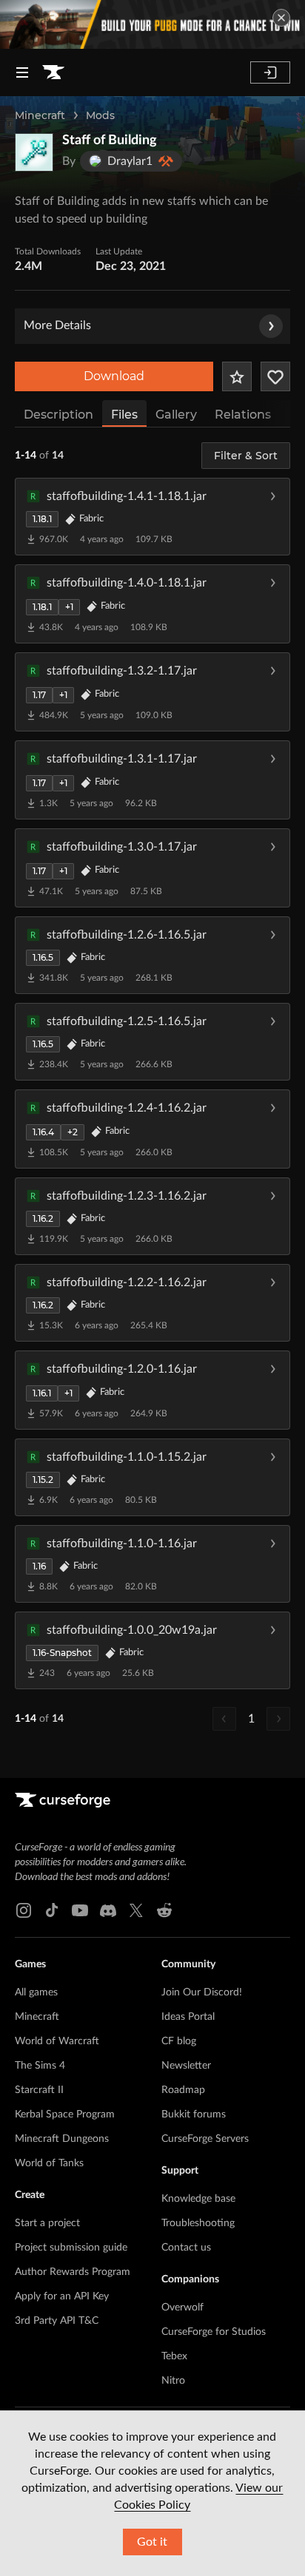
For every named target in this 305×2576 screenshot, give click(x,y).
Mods (100, 115)
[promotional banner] (152, 24)
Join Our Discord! (202, 1992)
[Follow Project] (275, 376)
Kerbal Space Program (65, 2114)
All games (36, 1992)
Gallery (176, 415)
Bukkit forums (194, 2114)
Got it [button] (152, 2542)
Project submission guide (71, 2248)
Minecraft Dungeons (62, 2139)
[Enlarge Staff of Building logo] (34, 152)
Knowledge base (198, 2199)
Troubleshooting (198, 2223)
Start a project (47, 2223)
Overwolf (182, 2308)
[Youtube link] (80, 1910)
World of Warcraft (57, 2041)
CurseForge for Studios (214, 2332)
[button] (152, 516)
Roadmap (183, 2090)
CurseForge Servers (205, 2139)
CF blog (179, 2041)
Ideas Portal (188, 2017)
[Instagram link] (24, 1910)
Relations (243, 415)
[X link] (136, 1910)
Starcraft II (39, 2090)
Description (58, 415)
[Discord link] (108, 1910)
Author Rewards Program (73, 2272)
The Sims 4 (40, 2066)
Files (124, 415)
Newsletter (186, 2066)
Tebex (174, 2356)
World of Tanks (49, 2163)
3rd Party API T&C (57, 2321)
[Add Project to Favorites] (237, 376)
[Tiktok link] (52, 1910)
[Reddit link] (164, 1910)
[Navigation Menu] (22, 72)
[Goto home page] (53, 72)
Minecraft (40, 115)
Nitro (173, 2381)
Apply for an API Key (62, 2296)
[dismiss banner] (281, 18)
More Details (57, 325)
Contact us (186, 2248)
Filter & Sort (246, 456)
